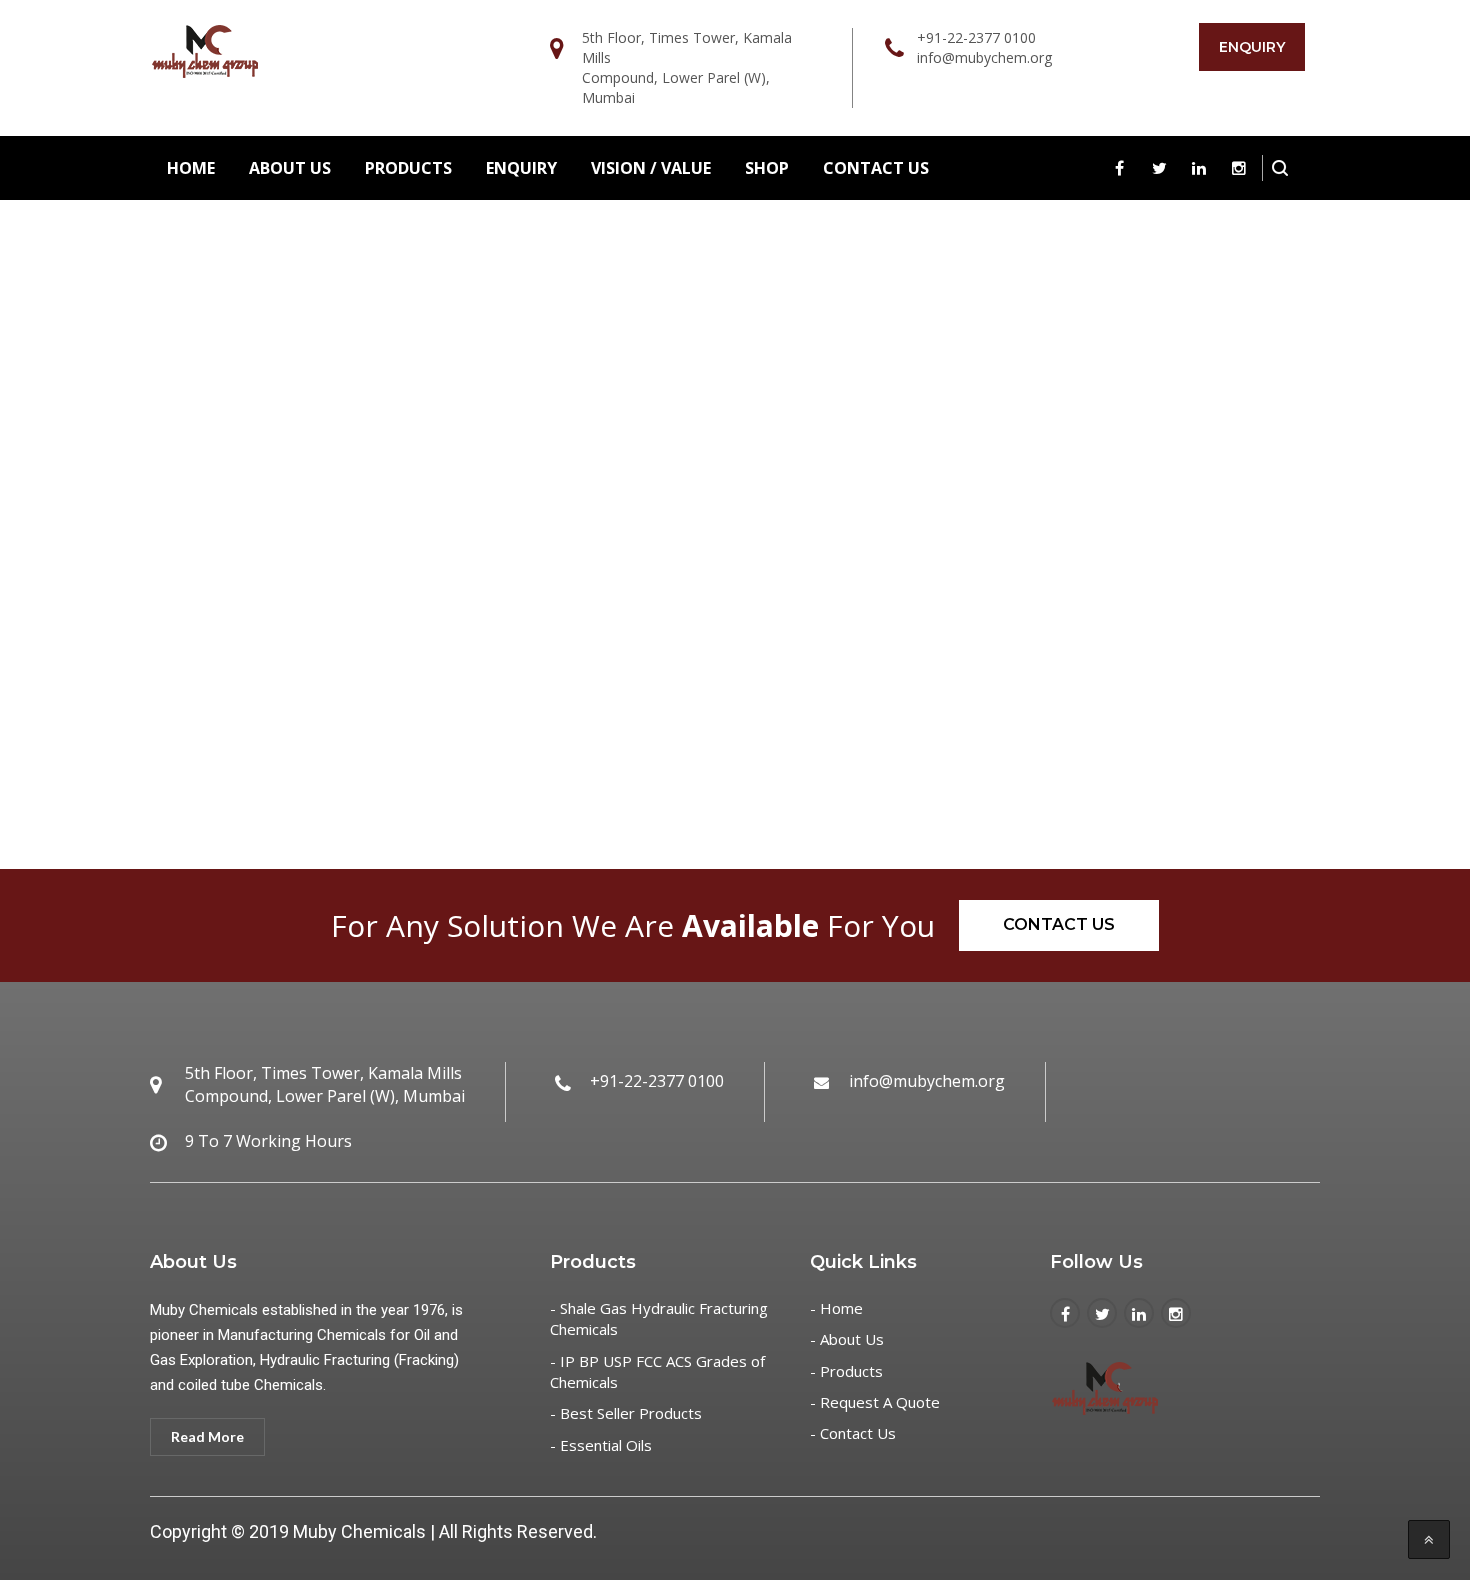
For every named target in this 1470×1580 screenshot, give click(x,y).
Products (408, 168)
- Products (846, 1371)
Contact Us (876, 168)
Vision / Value (651, 168)
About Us (290, 168)
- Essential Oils (601, 1445)
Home (191, 168)
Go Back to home (735, 674)
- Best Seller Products (626, 1413)
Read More (207, 1436)
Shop (767, 168)
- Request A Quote (875, 1402)
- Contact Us (853, 1433)
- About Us (847, 1339)
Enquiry (1252, 47)
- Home (836, 1308)
